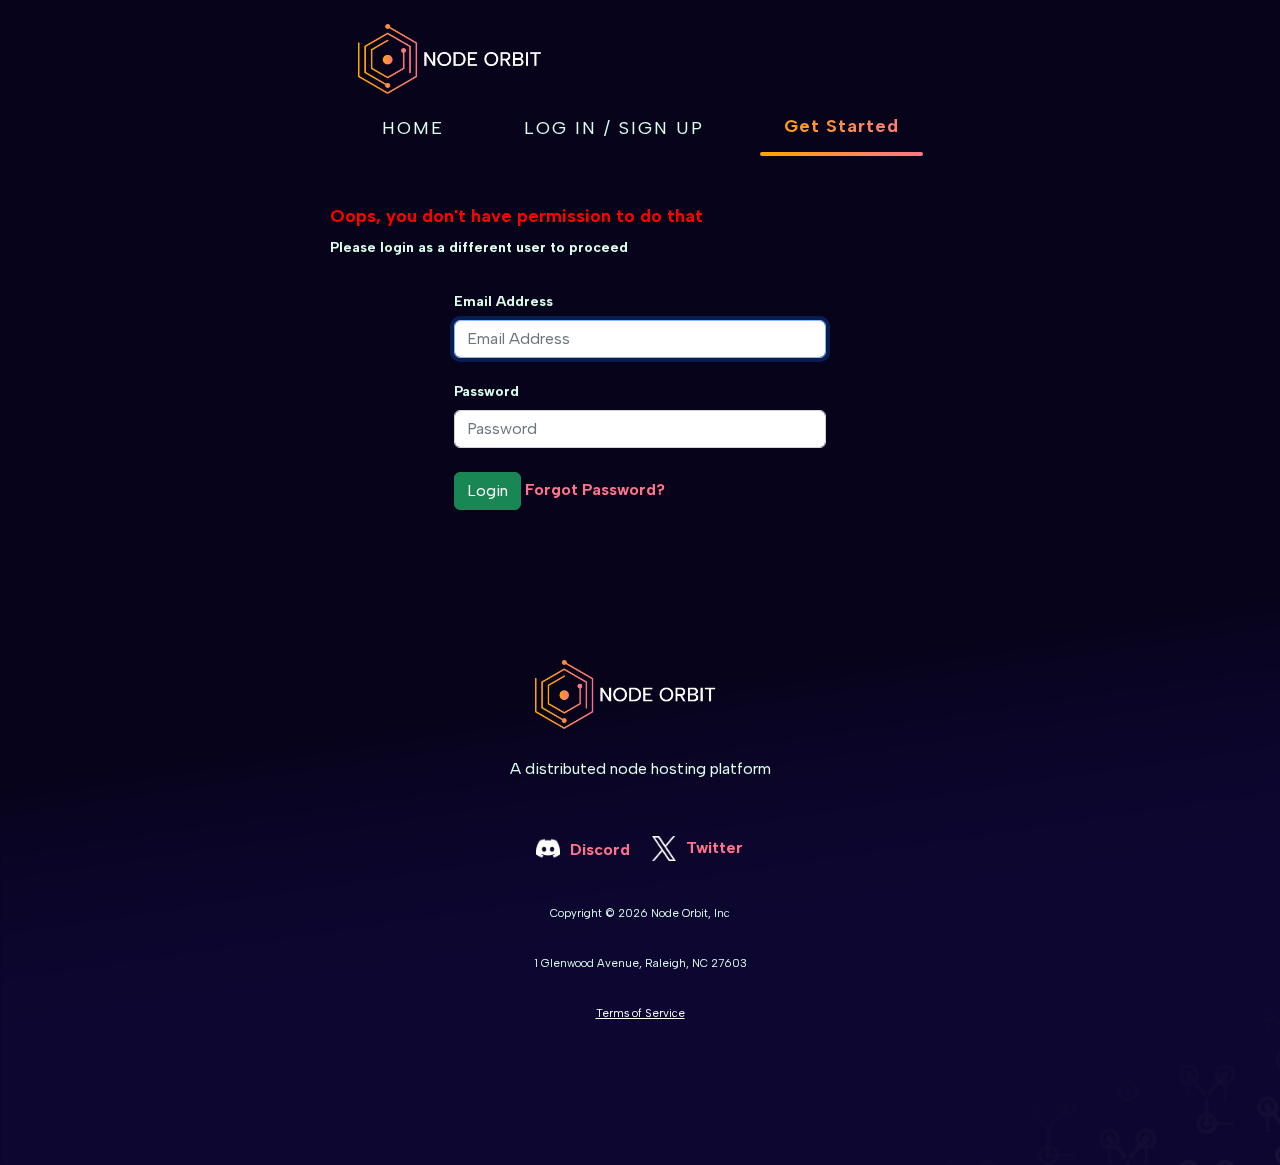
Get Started (841, 126)
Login (487, 490)
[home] (465, 59)
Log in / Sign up (614, 128)
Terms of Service (640, 1013)
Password (486, 391)
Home (413, 128)
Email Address (503, 301)
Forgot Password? (595, 489)
